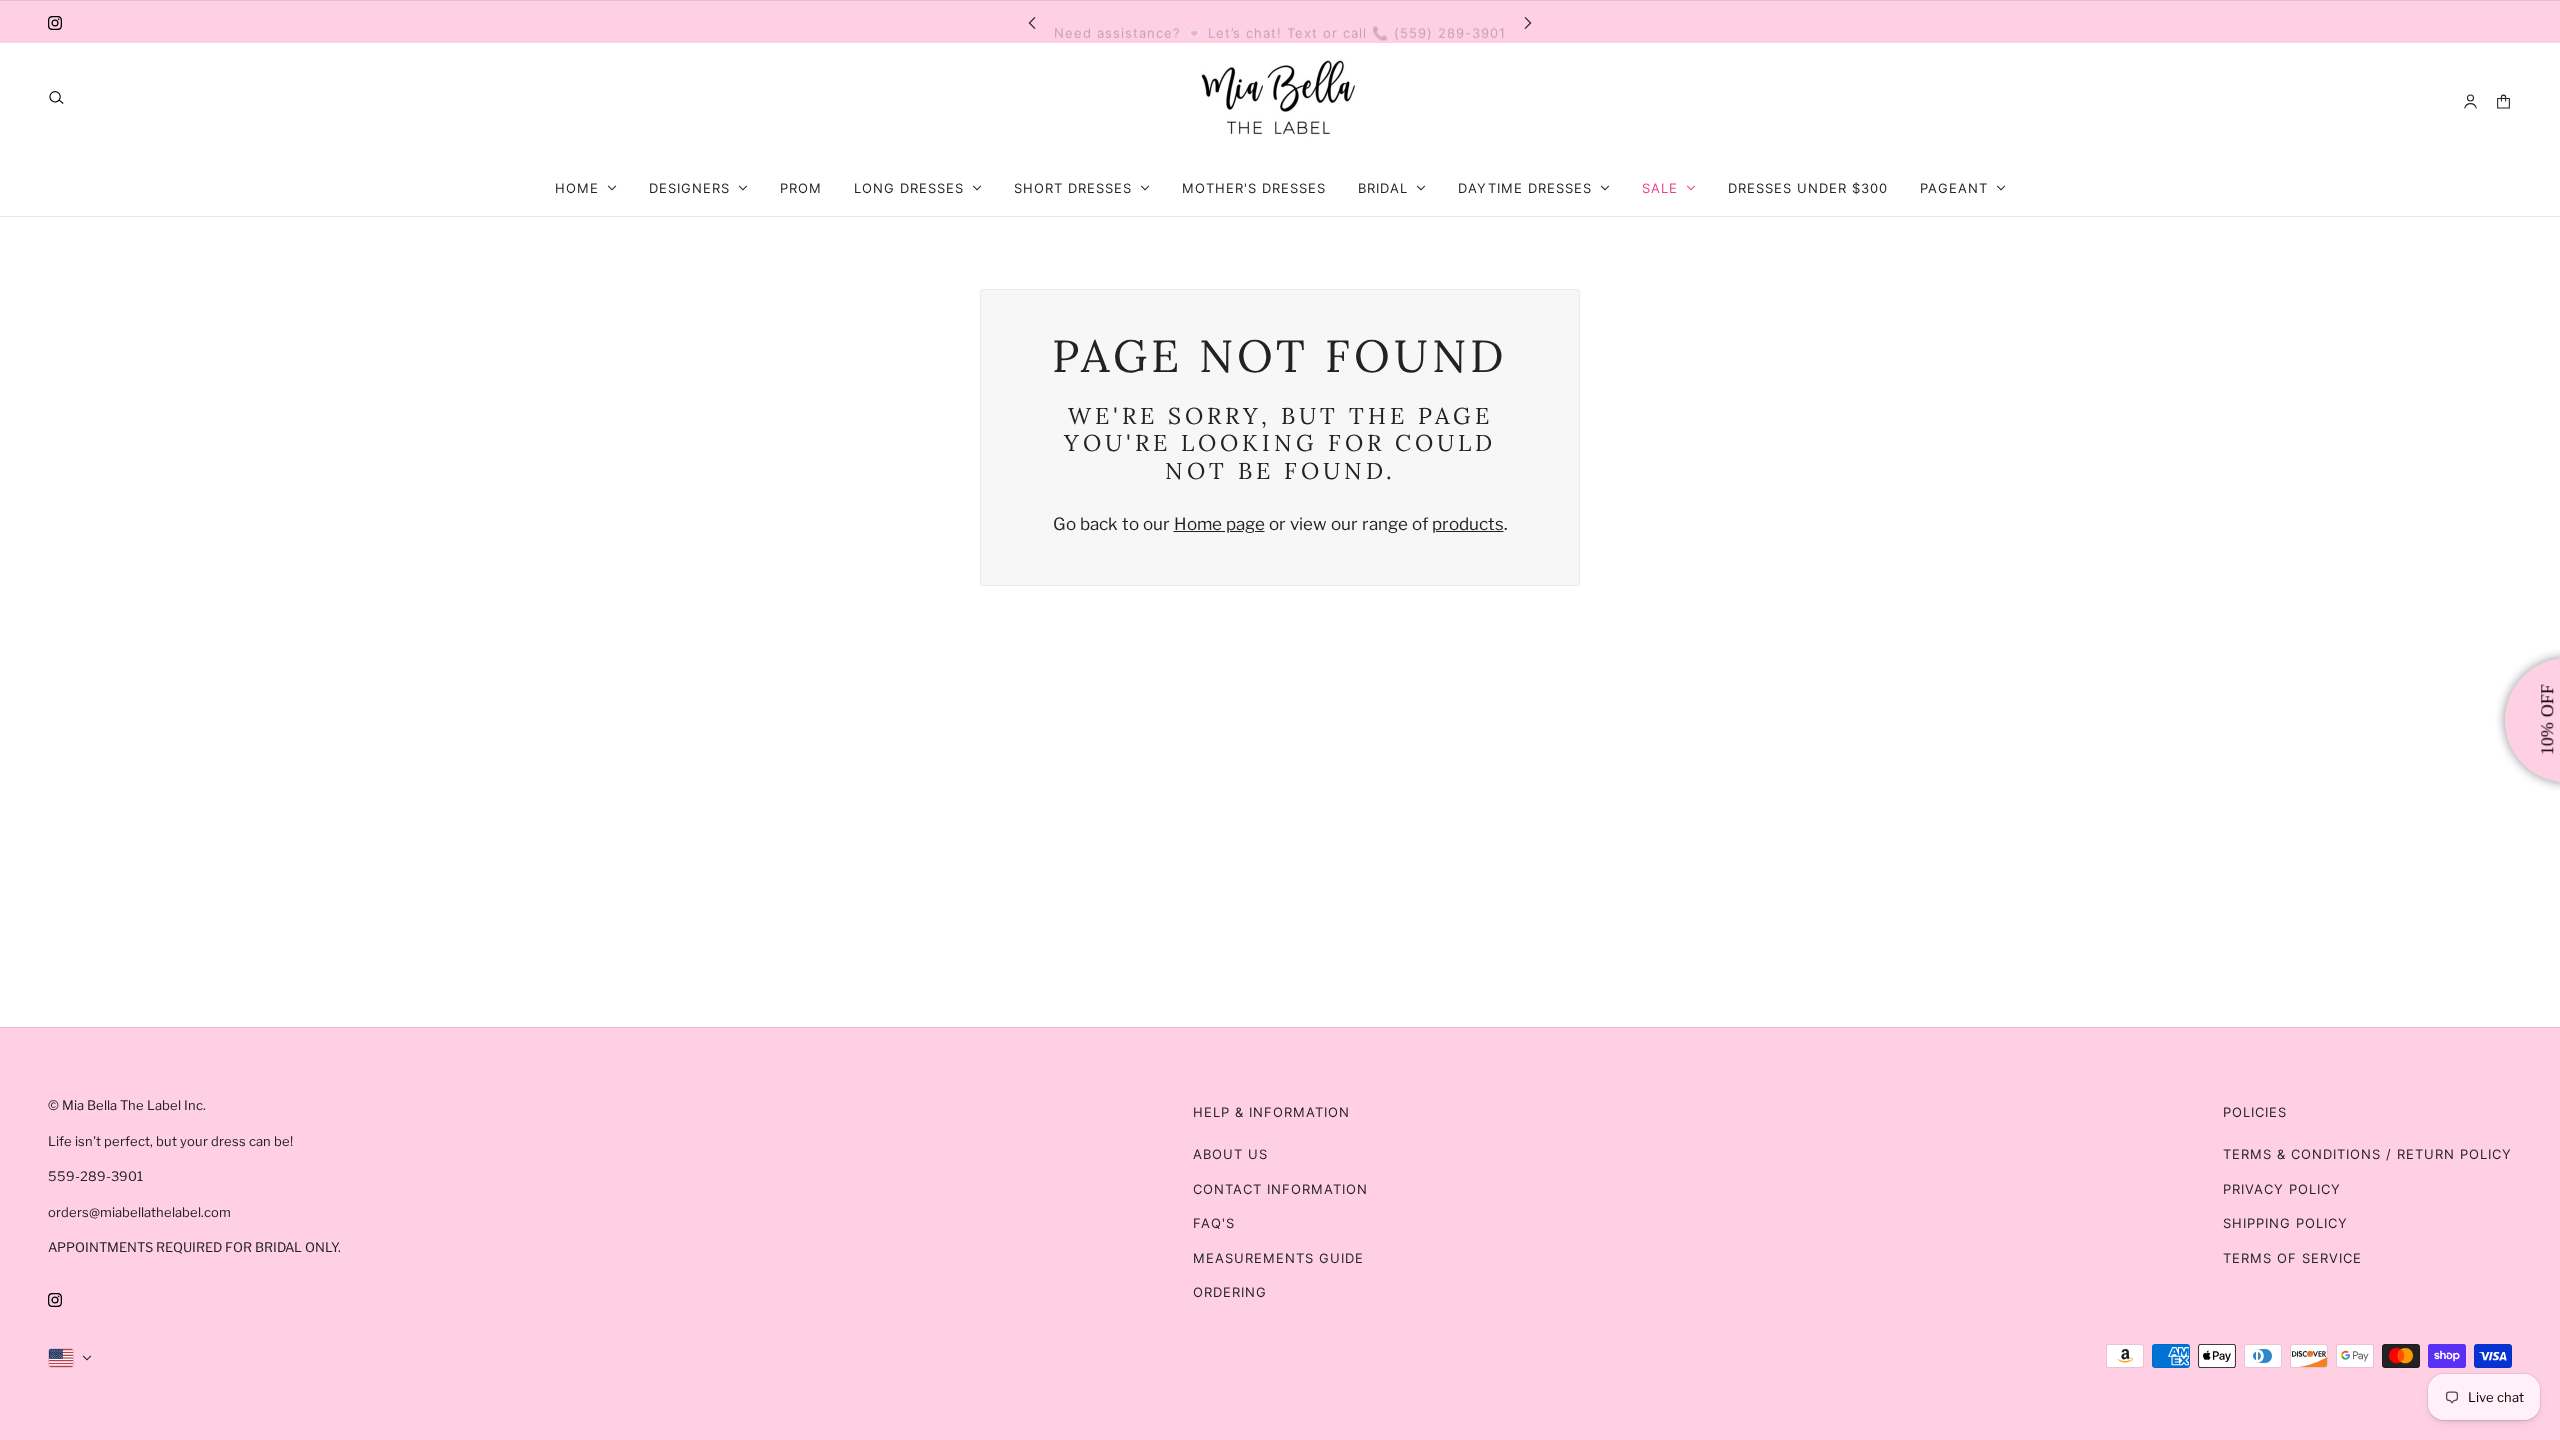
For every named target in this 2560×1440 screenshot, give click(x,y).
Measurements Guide (1278, 1258)
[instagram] (55, 22)
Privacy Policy (2282, 1189)
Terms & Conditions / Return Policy (2367, 1154)
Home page (1219, 524)
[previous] (1032, 21)
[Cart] (2503, 101)
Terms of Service (2292, 1258)
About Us (1230, 1154)
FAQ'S (1214, 1223)
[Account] (2470, 101)
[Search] (56, 97)
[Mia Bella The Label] (1280, 101)
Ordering (1230, 1292)
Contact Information (1280, 1189)
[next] (1528, 21)
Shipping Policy (2285, 1223)
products (1468, 524)
